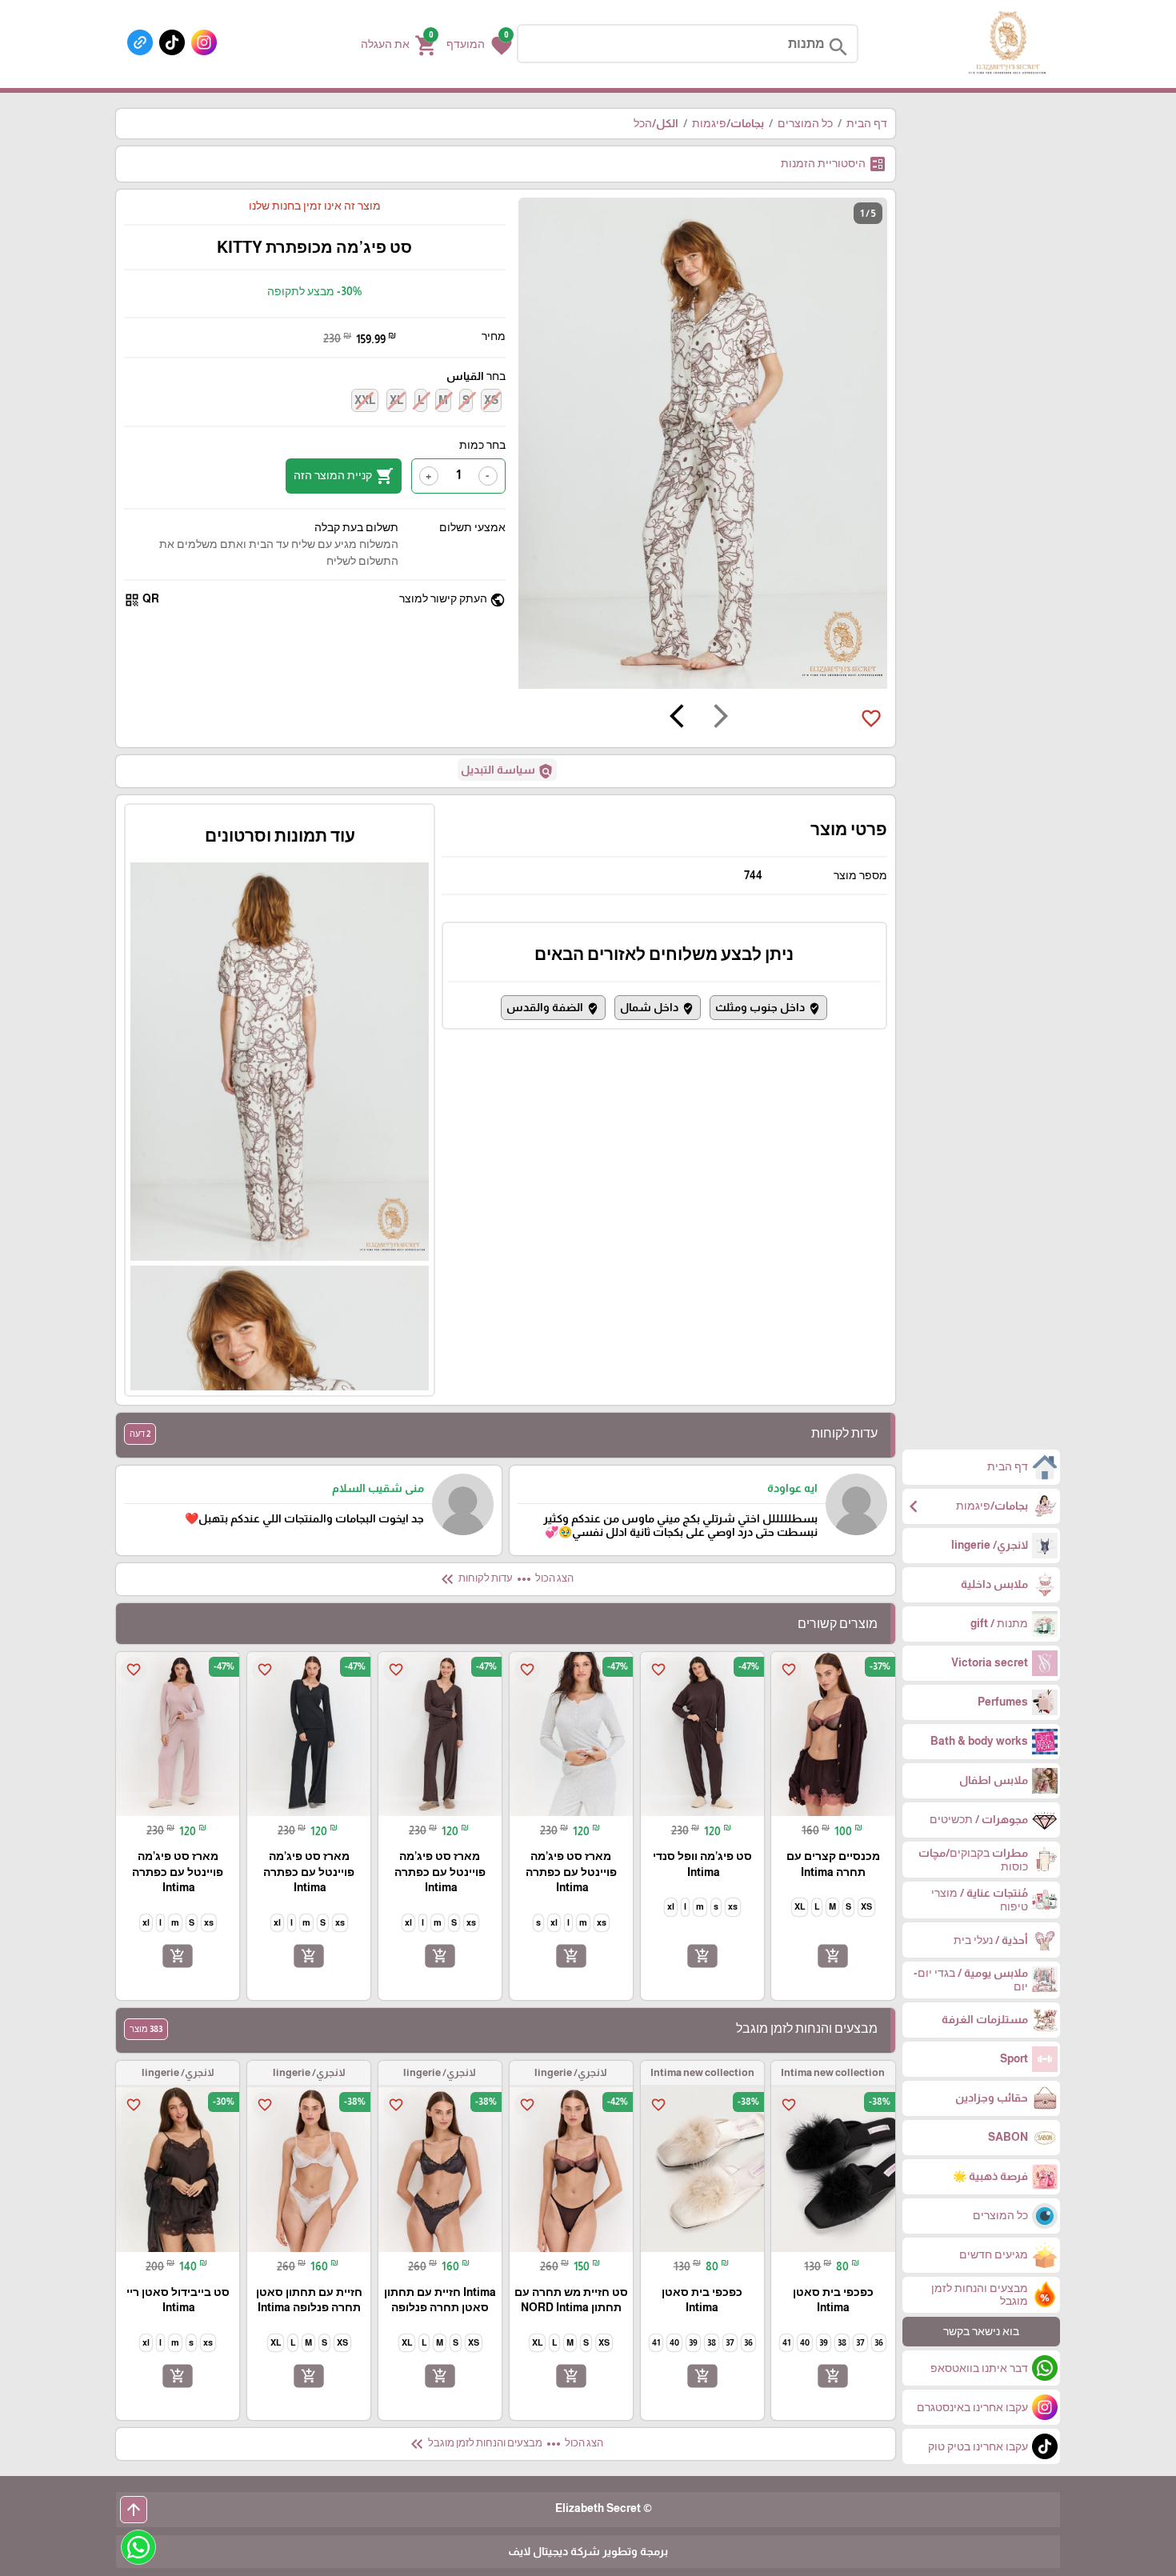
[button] (479, 44)
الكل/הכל (656, 123)
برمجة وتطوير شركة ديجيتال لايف (588, 2551)
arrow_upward (134, 2510)
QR (142, 600)
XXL (365, 400)
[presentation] (721, 718)
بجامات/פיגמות (728, 123)
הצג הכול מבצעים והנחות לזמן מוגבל (505, 2444)
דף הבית (867, 123)
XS (491, 400)
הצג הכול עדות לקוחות (506, 1579)
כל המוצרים (805, 123)
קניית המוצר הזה (344, 476)
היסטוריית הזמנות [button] (834, 164)
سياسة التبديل (507, 771)
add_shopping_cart (833, 1956)
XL (396, 400)
